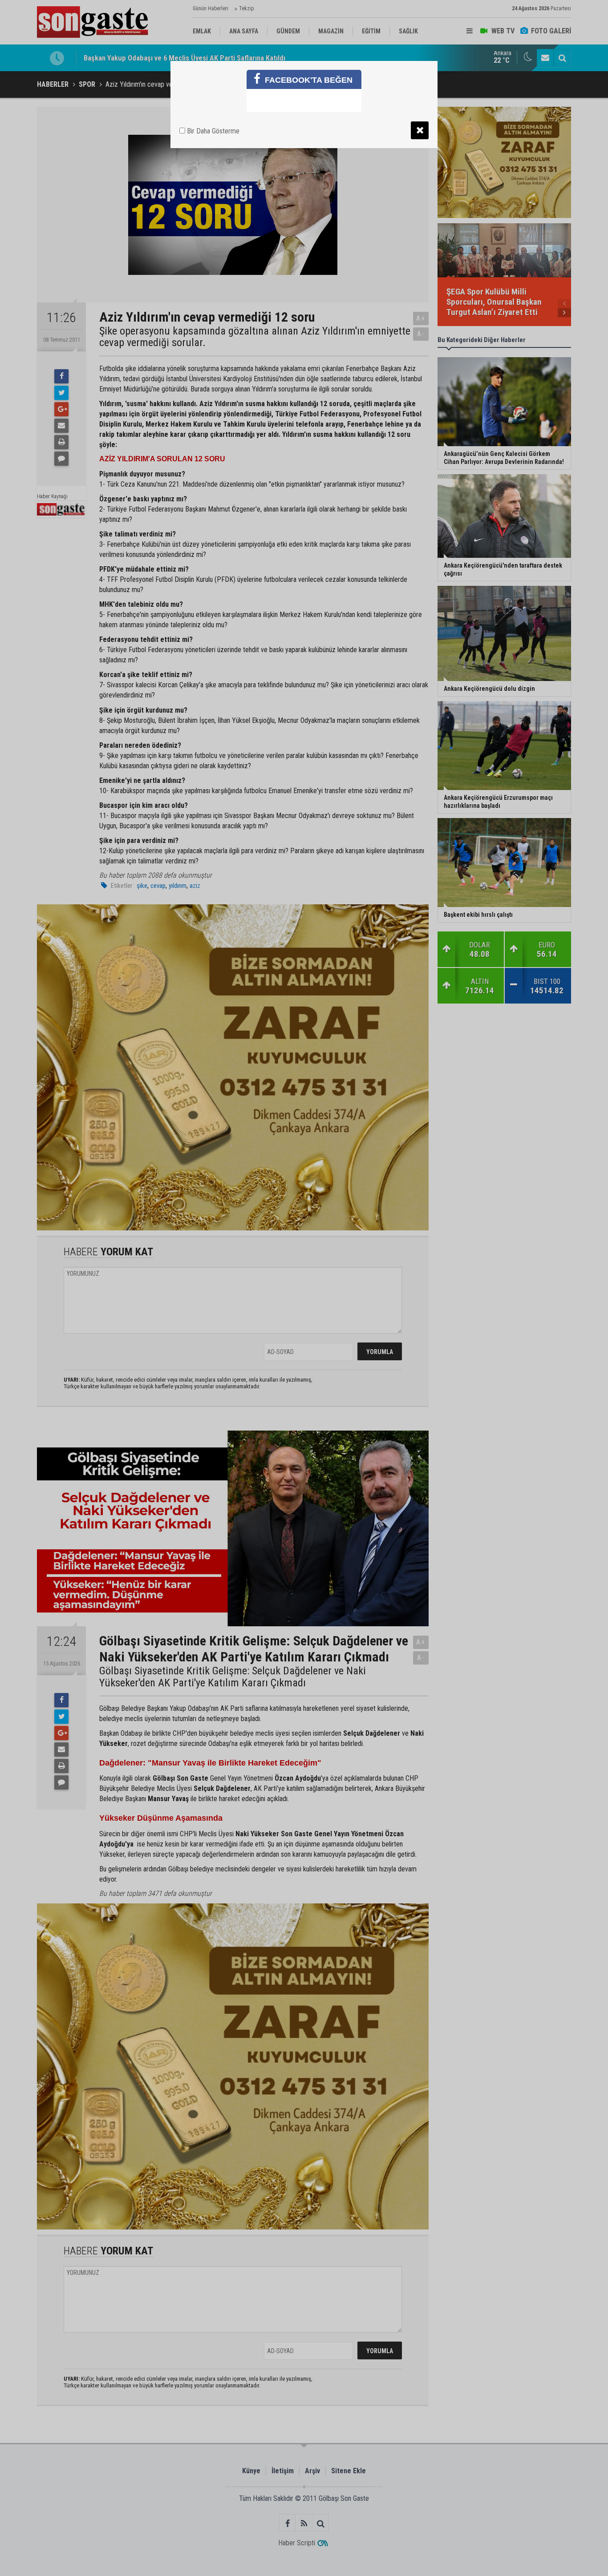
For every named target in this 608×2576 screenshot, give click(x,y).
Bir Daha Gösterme (212, 131)
